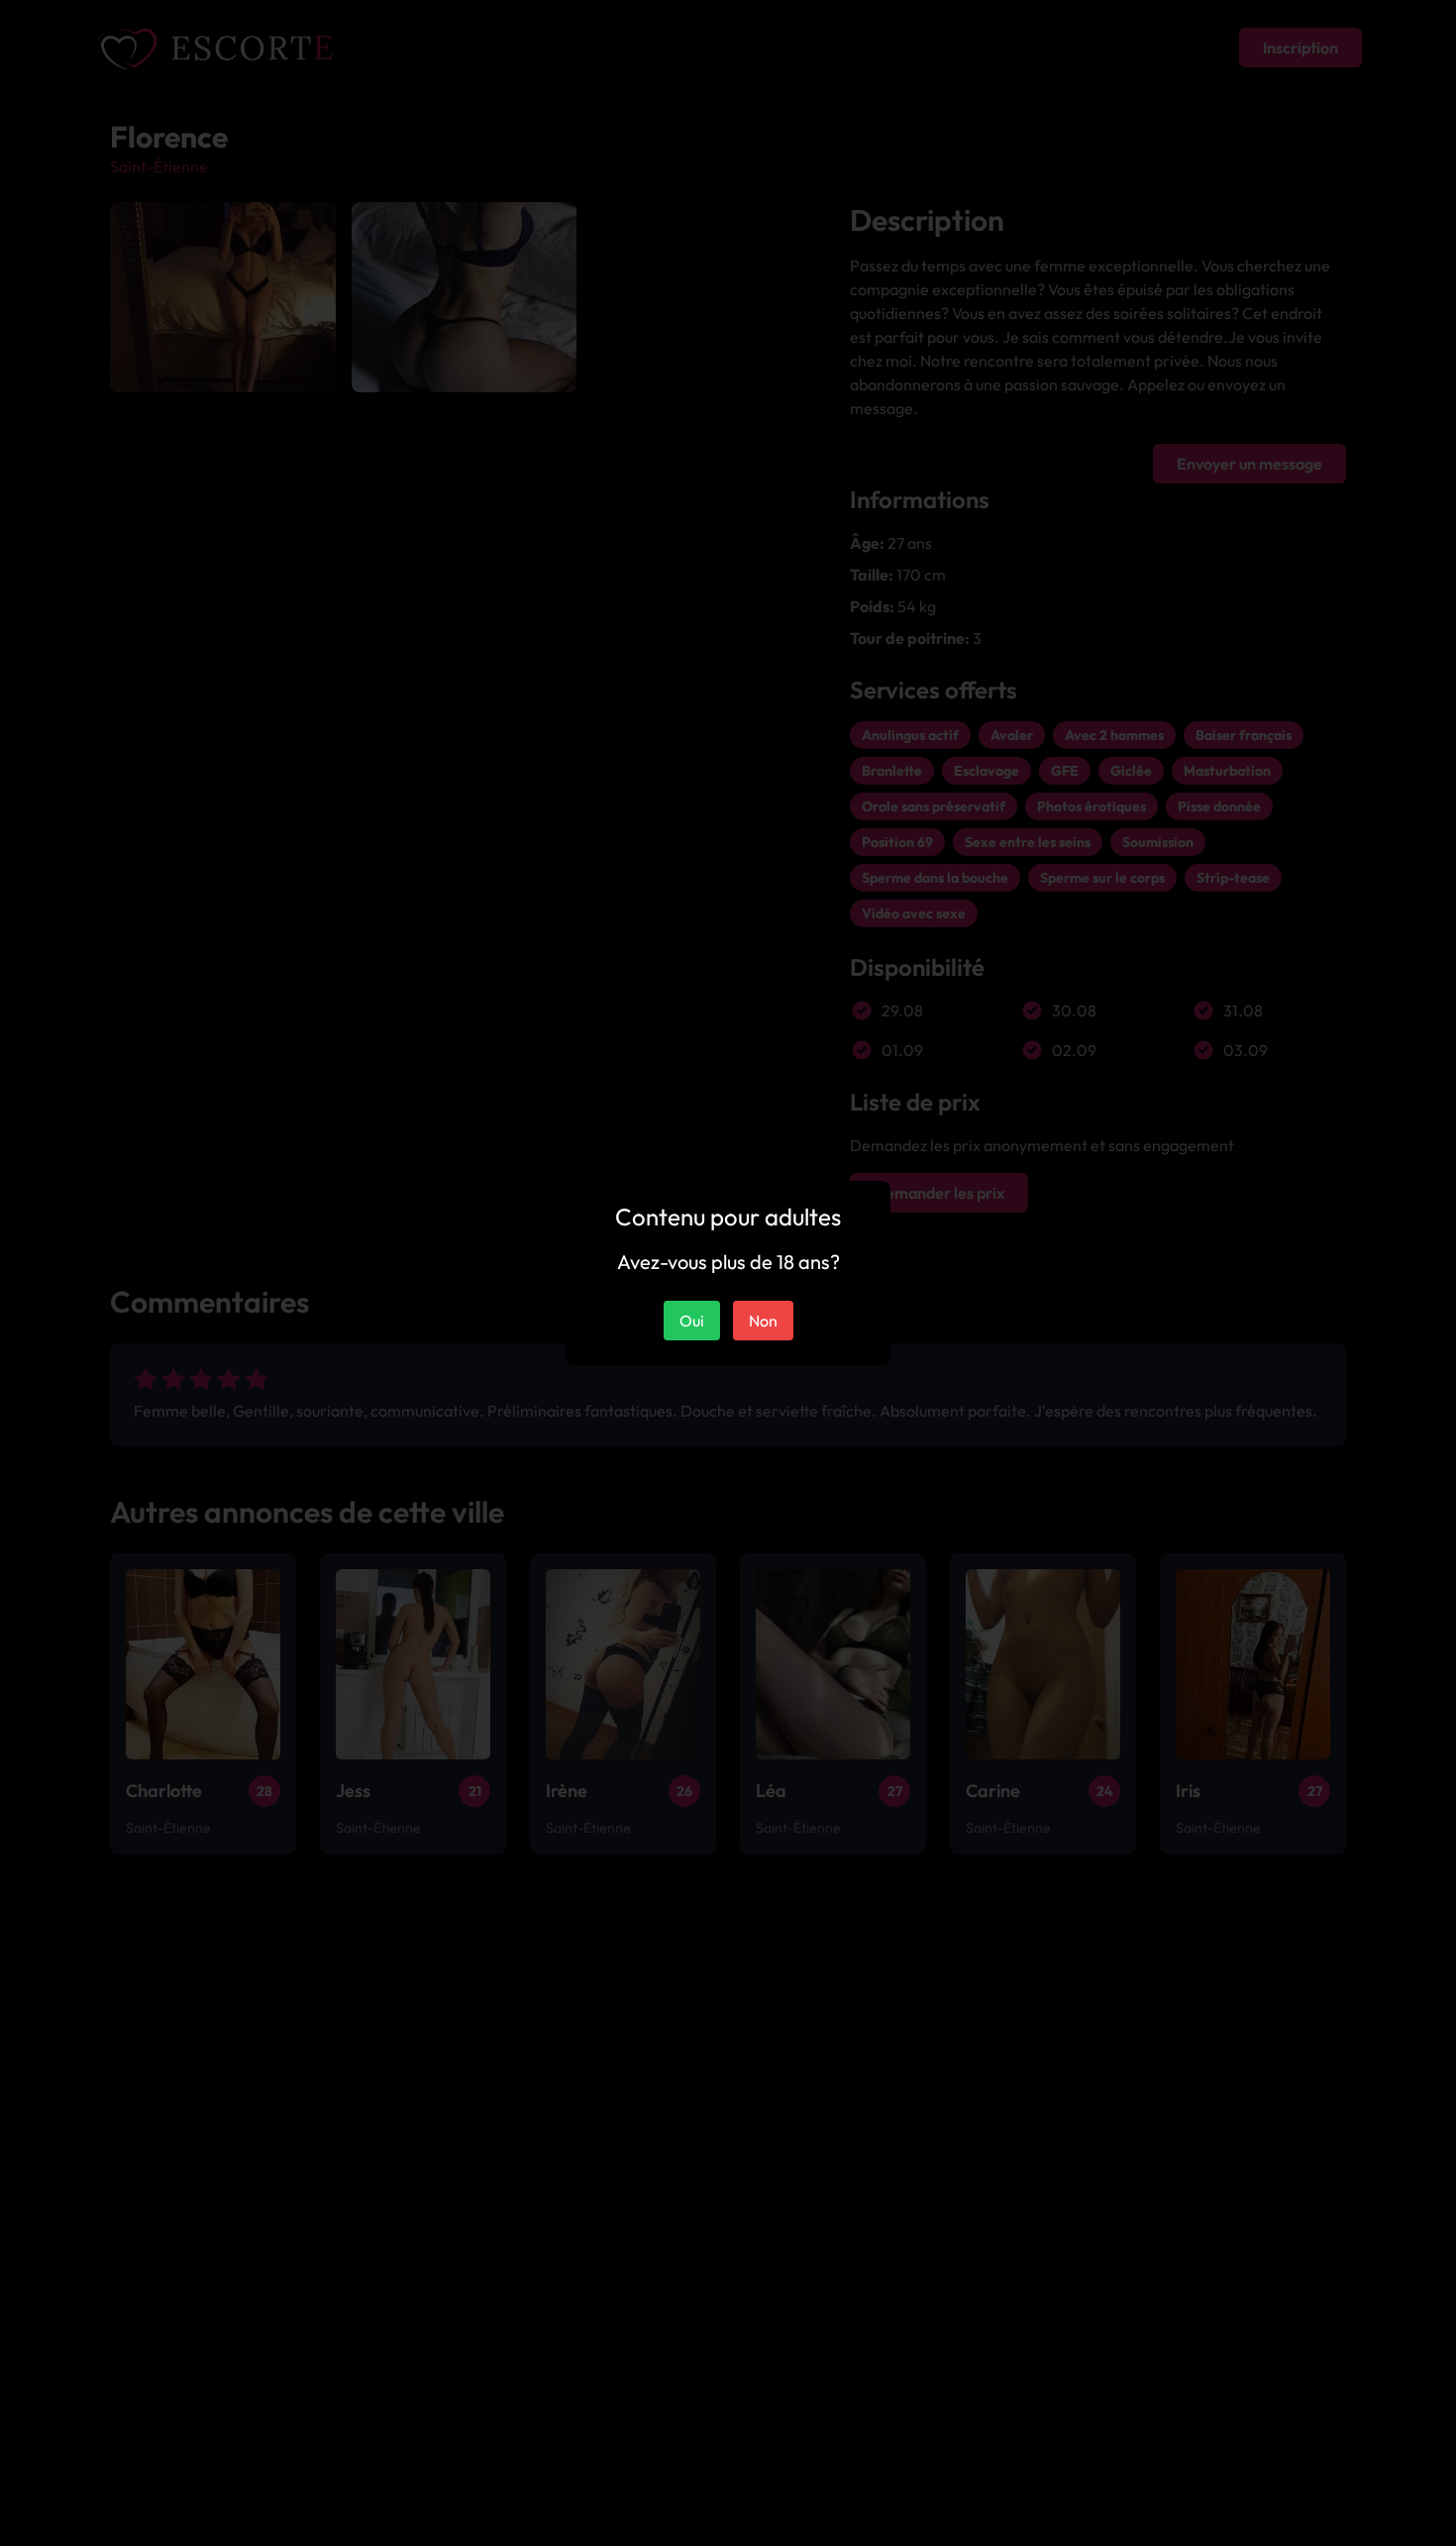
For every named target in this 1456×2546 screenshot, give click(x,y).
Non (763, 1321)
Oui (692, 1321)
